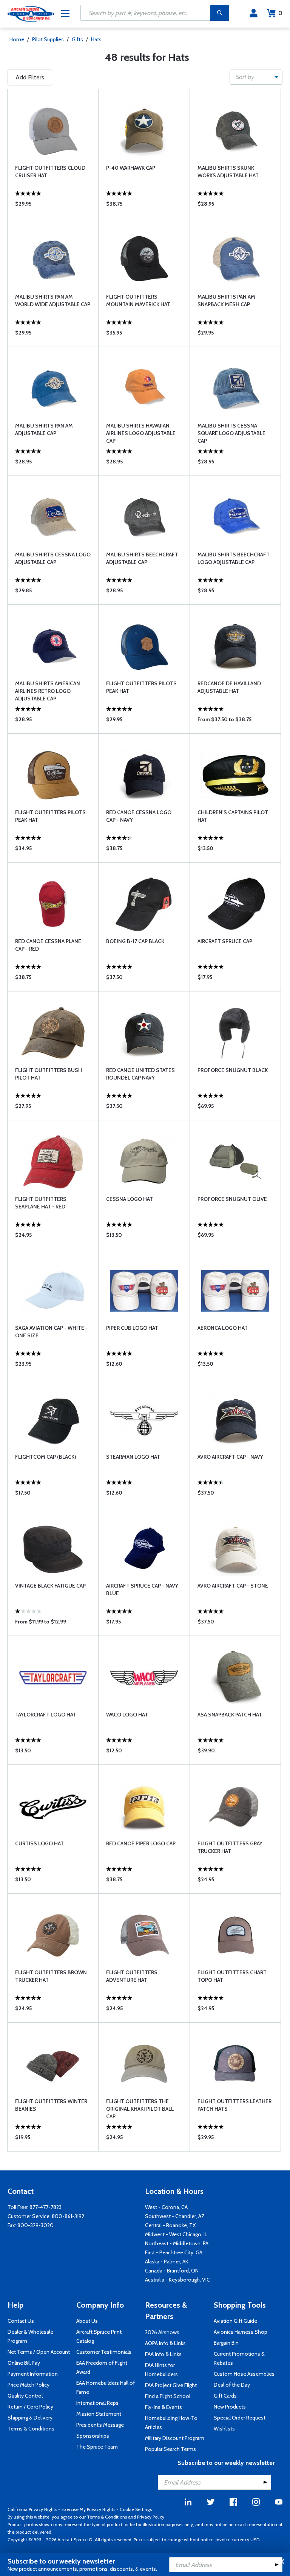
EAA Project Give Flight (171, 2385)
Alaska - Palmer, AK (167, 2262)
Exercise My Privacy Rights (88, 2509)
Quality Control (25, 2396)
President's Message (100, 2425)
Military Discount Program (175, 2438)
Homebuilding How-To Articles (171, 2423)
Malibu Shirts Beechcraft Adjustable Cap (142, 558)
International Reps (97, 2403)
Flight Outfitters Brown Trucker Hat (51, 1976)
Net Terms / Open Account (39, 2352)
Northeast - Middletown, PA (177, 2243)
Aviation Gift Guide (235, 2321)
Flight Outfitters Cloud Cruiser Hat (50, 172)
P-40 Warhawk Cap (131, 168)
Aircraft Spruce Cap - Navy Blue (142, 1589)
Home (17, 39)
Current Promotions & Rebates (239, 2358)
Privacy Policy (151, 2517)
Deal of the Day (232, 2385)
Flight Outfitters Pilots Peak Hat (141, 687)
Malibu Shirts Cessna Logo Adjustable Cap (53, 558)
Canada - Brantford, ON (172, 2271)
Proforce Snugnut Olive (232, 1199)
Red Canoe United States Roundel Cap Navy (140, 1074)
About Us (87, 2321)
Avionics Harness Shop (241, 2332)
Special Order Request (240, 2418)
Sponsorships (93, 2436)
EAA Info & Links (163, 2354)
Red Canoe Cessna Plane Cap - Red (48, 945)
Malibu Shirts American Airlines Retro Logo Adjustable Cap (48, 691)
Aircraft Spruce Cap (225, 941)
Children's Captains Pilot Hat (233, 816)
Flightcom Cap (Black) (46, 1457)
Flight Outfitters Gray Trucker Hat (230, 1847)
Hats (96, 39)
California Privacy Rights (32, 2509)
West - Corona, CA (166, 2207)
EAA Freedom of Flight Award (102, 2367)
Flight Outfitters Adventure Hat (132, 1976)
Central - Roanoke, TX (170, 2225)
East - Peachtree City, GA (174, 2252)
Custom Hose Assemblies (244, 2374)
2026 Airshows (162, 2332)
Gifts (77, 39)
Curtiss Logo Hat (39, 1843)
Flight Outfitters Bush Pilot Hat (49, 1074)
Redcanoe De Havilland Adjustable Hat (229, 687)
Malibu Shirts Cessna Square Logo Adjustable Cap (231, 433)
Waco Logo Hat (127, 1715)
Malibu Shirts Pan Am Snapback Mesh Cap (226, 301)
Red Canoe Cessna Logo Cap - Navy (139, 816)
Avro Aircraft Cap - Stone (233, 1586)
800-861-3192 (68, 2216)
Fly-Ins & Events (164, 2407)
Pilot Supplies (48, 39)
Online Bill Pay (24, 2363)
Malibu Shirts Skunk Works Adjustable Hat (228, 172)
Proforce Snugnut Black (233, 1070)
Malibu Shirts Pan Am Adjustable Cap (44, 429)
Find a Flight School (168, 2396)
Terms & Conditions (31, 2429)
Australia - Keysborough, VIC (177, 2280)
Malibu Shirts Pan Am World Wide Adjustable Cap (53, 301)
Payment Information (33, 2374)
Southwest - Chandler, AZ (175, 2216)
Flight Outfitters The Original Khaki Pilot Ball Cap (140, 2109)
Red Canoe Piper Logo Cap (141, 1843)
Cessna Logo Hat (130, 1199)
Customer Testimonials (104, 2352)
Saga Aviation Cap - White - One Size (51, 1332)
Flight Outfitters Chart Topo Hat (232, 1976)
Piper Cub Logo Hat (132, 1328)
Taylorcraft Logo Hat (46, 1715)
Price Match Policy (29, 2385)
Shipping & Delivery (30, 2418)
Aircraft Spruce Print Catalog (99, 2336)
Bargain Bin (226, 2343)
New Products (230, 2407)
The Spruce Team (97, 2447)
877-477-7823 (46, 2207)
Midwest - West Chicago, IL (176, 2234)
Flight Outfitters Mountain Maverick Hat (138, 301)
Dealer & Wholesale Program (30, 2336)
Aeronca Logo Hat (223, 1328)
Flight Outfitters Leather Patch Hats (234, 2105)
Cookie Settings (136, 2509)
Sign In (254, 13)
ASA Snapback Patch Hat (230, 1715)
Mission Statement (99, 2414)
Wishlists (224, 2429)
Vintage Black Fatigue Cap (50, 1586)
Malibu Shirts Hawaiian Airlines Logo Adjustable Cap (141, 433)
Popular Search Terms (170, 2449)
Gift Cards (225, 2396)
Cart (280, 13)
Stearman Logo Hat (133, 1457)
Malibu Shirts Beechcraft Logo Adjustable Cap (234, 558)
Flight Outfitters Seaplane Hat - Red (41, 1203)
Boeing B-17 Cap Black (135, 941)
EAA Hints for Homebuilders (161, 2370)
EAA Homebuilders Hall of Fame (106, 2387)
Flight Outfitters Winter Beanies (51, 2105)
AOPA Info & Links (165, 2343)
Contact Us (21, 2321)
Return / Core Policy (30, 2407)
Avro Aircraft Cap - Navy (230, 1457)
